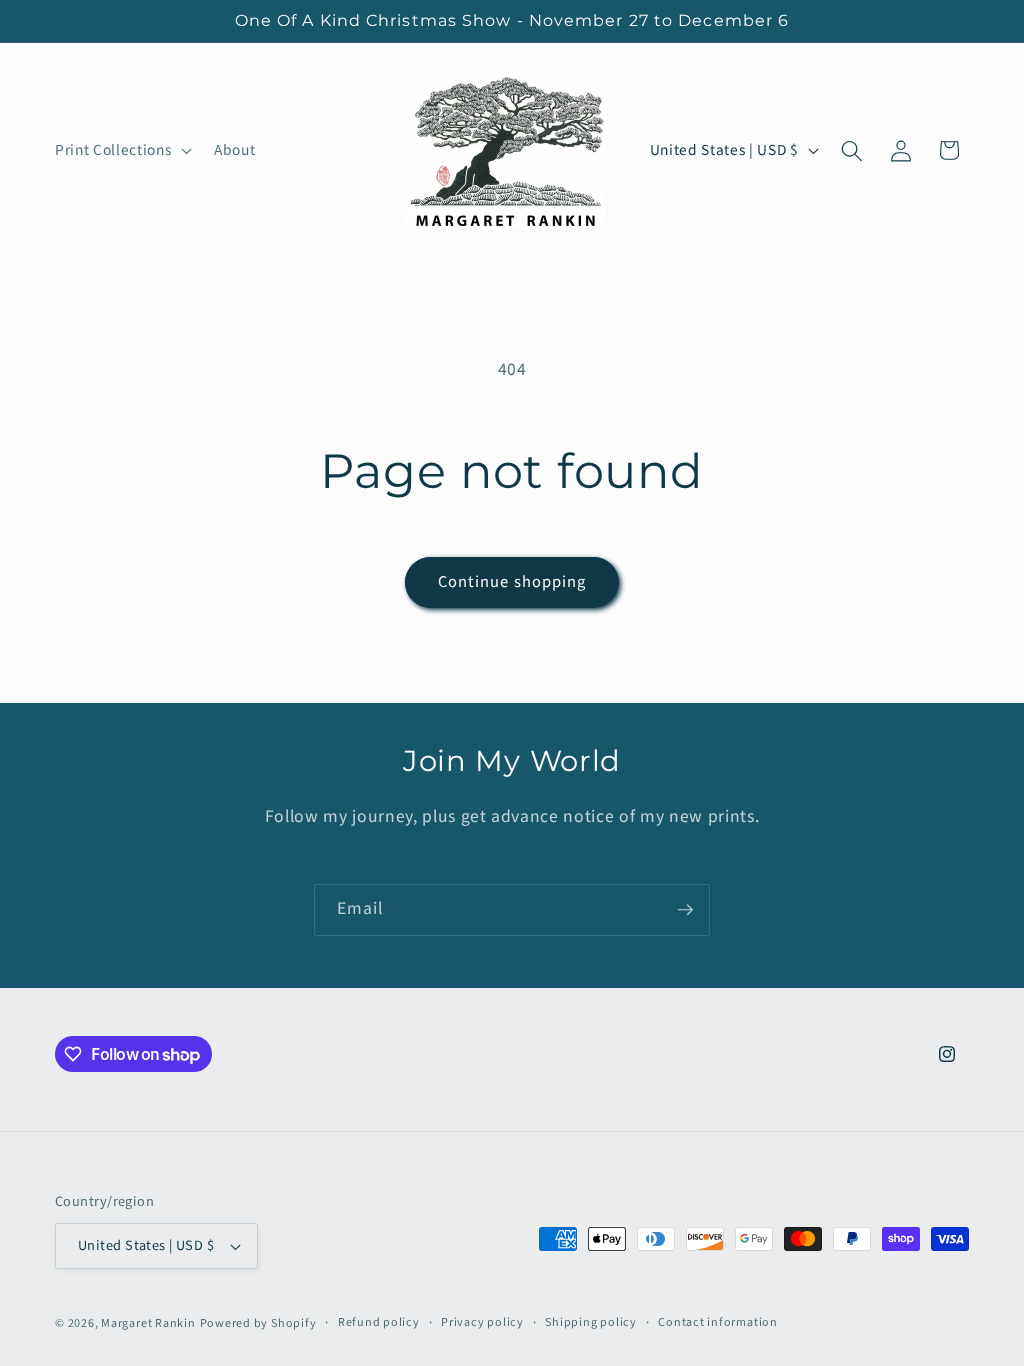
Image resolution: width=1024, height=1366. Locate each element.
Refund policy (379, 1322)
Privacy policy (482, 1322)
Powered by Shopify (258, 1323)
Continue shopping (512, 582)
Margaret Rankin (148, 1323)
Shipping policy (591, 1322)
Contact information (718, 1322)
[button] (121, 151)
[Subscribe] (685, 910)
